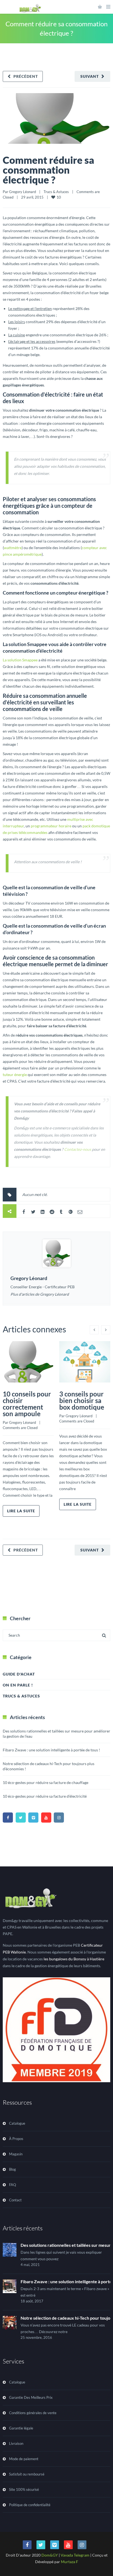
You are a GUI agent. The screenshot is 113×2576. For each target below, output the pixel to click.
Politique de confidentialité (30, 2505)
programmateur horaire (51, 826)
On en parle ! (18, 1685)
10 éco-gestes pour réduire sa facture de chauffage (46, 1782)
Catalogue (17, 2123)
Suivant (90, 76)
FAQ (12, 2185)
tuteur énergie (15, 1075)
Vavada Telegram (75, 2555)
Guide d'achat (19, 1674)
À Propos (16, 2139)
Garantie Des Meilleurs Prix (31, 2397)
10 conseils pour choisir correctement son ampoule (27, 1404)
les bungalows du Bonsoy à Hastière (74, 1959)
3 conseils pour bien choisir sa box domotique (82, 1400)
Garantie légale (21, 2428)
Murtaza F (70, 2562)
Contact (15, 2200)
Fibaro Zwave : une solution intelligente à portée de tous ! (51, 1750)
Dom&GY (50, 2555)
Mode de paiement (24, 2459)
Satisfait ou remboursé (27, 2474)
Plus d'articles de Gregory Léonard (40, 1294)
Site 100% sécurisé (24, 2489)
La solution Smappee (20, 660)
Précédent (26, 76)
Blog (12, 2169)
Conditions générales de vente (33, 2413)
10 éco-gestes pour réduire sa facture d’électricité (45, 1796)
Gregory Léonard (22, 192)
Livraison (16, 2443)
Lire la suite (21, 1511)
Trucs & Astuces (56, 192)
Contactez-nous (78, 1149)
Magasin (16, 2154)
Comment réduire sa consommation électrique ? (48, 170)
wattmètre (13, 548)
